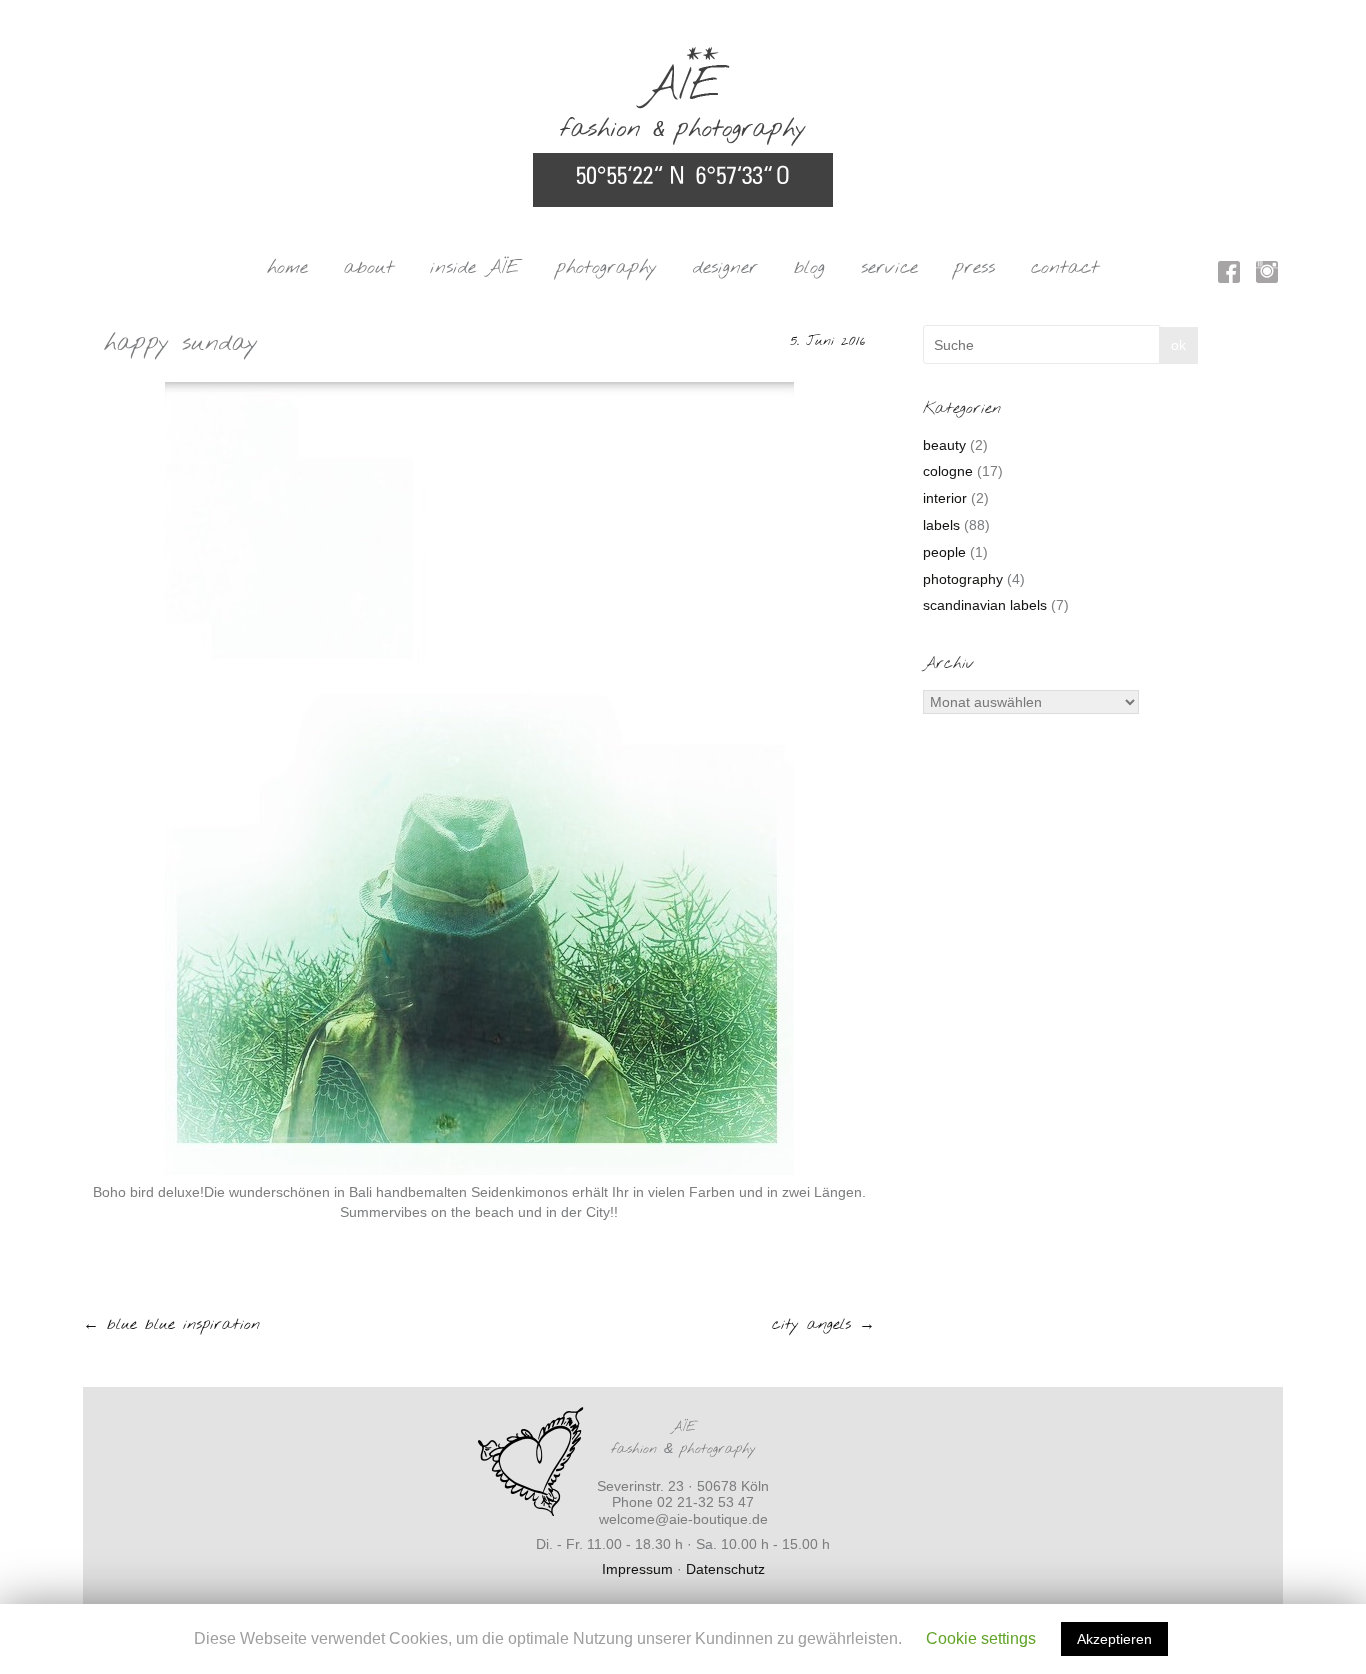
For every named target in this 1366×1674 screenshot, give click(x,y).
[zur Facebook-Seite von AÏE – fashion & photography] (1229, 275)
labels (941, 525)
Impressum (637, 1569)
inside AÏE (475, 268)
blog (809, 268)
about (369, 268)
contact (1065, 268)
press (974, 268)
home (287, 268)
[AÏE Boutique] (683, 56)
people (944, 552)
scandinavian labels (985, 605)
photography (606, 268)
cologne (948, 471)
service (889, 268)
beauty (944, 445)
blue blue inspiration (171, 1324)
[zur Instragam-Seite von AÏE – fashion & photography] (1267, 275)
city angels (823, 1324)
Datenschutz (725, 1569)
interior (945, 498)
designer (725, 268)
